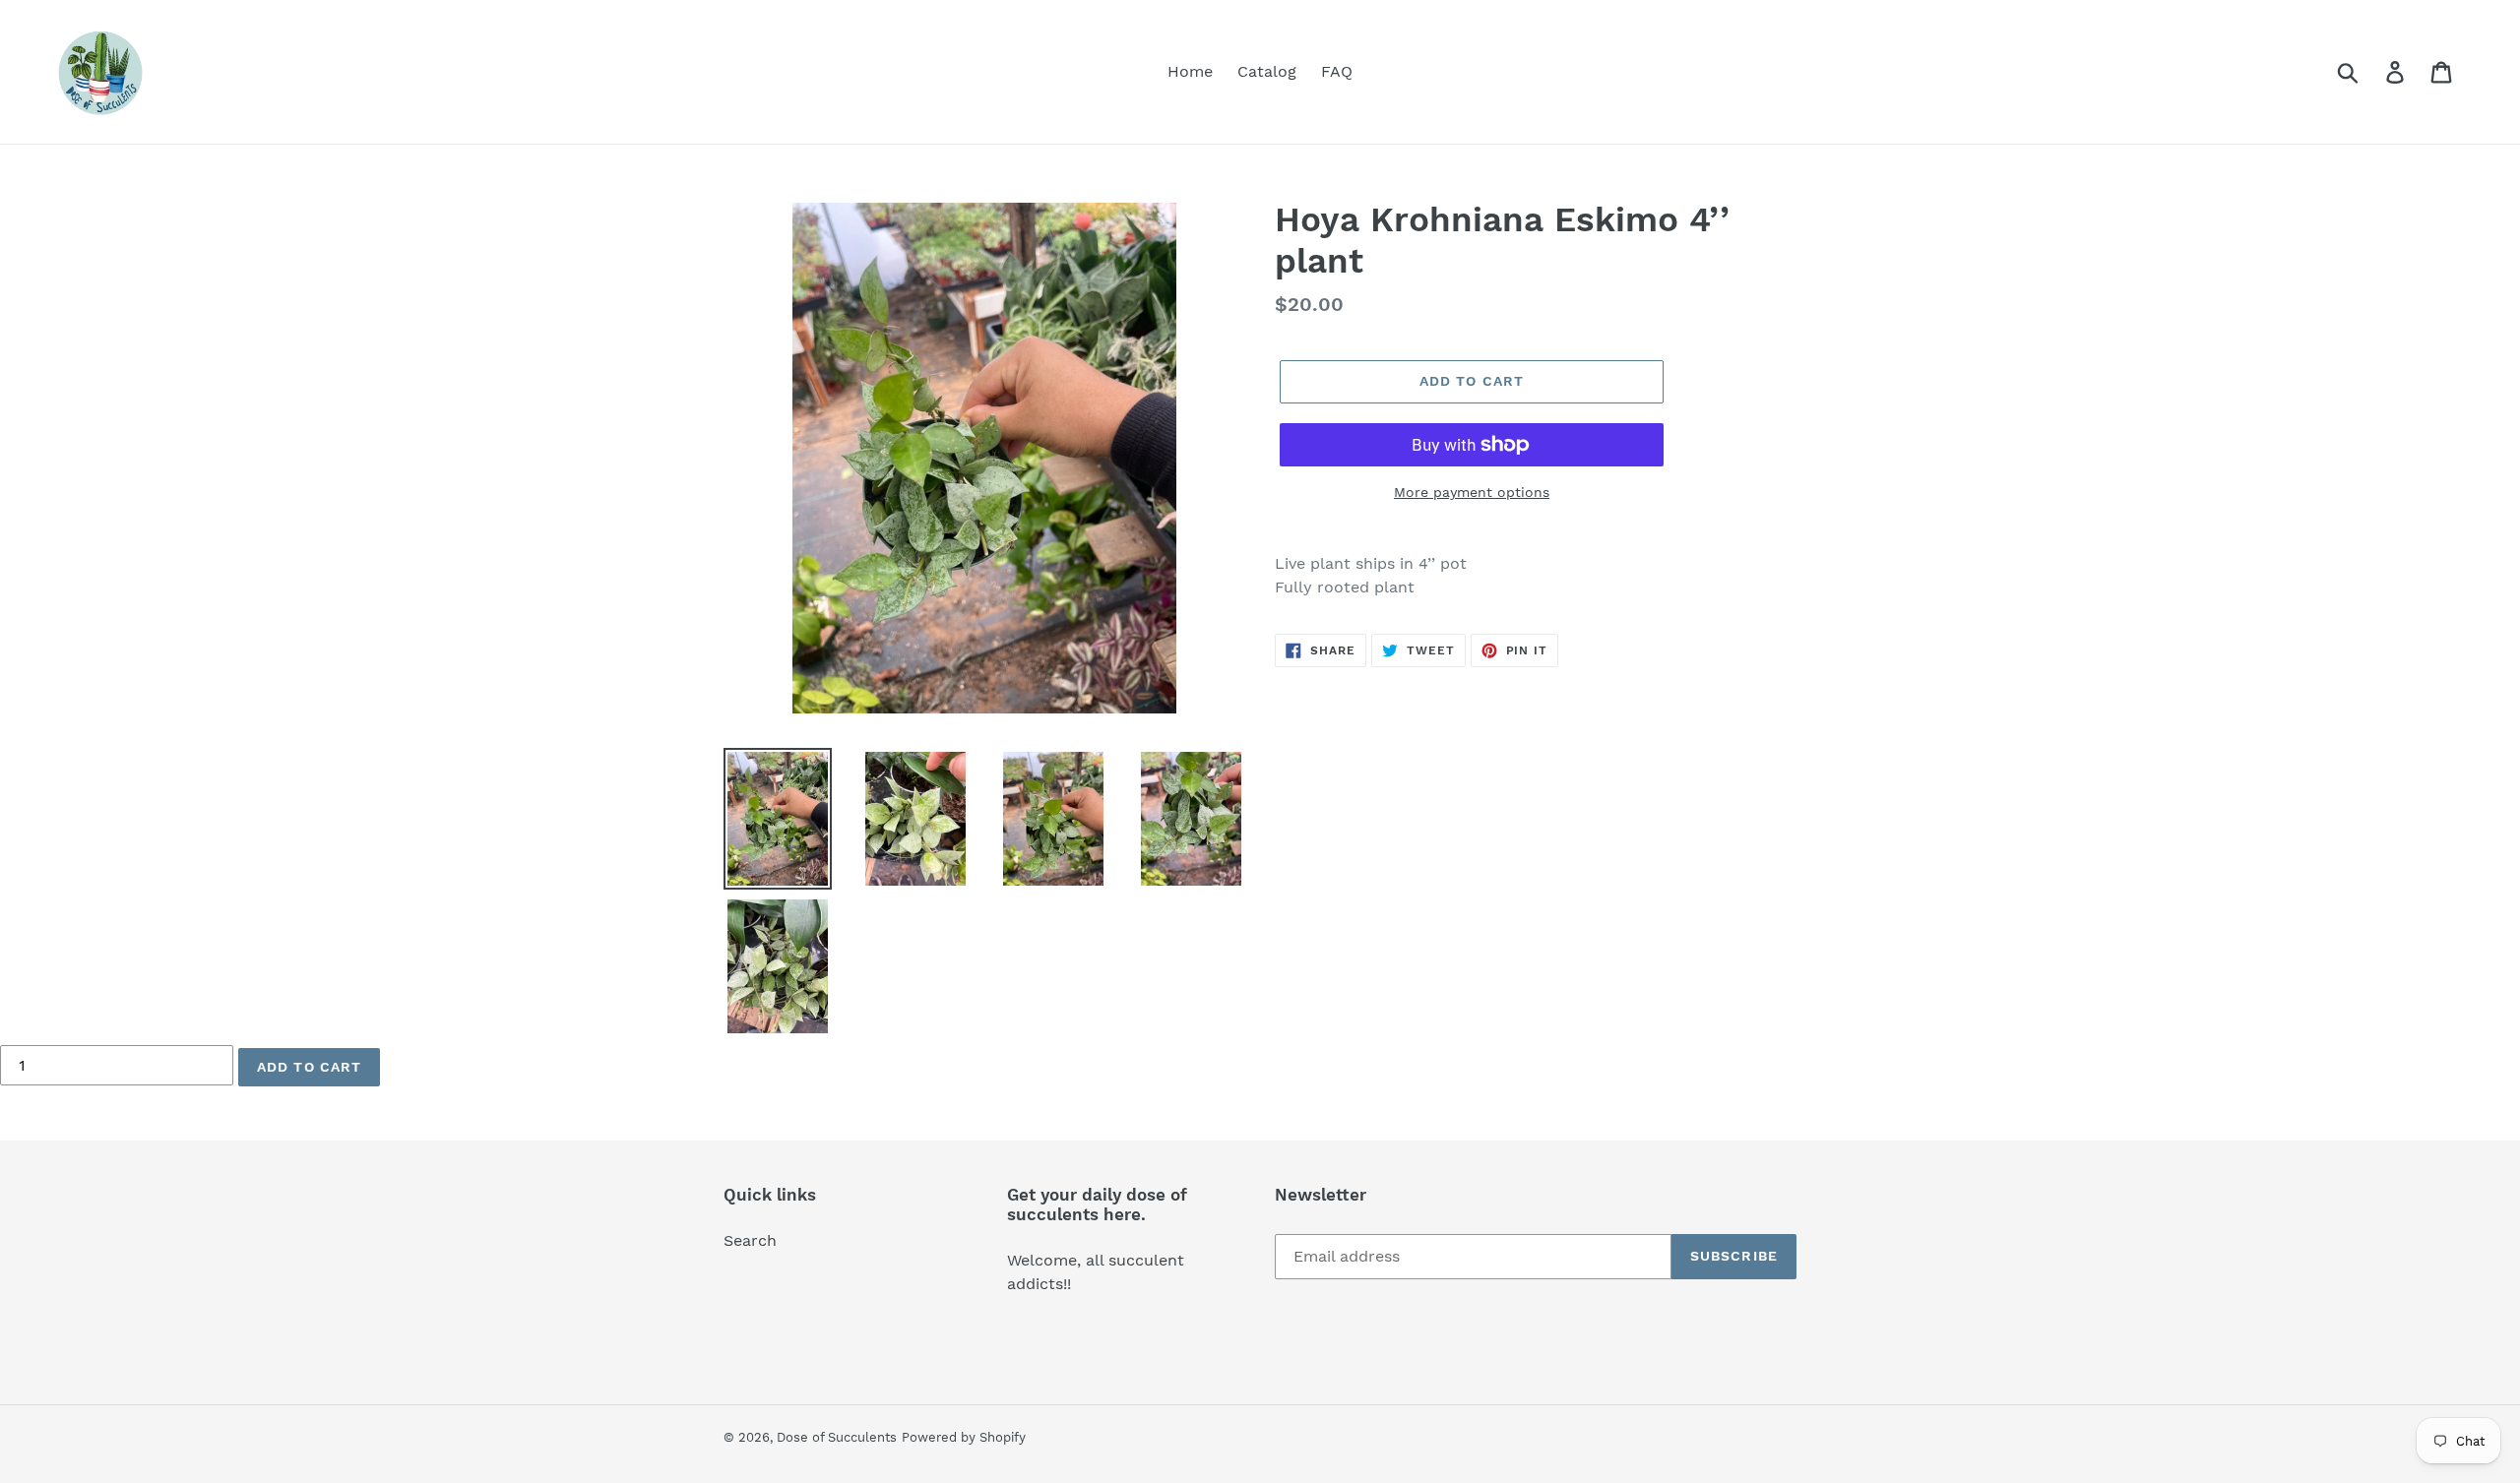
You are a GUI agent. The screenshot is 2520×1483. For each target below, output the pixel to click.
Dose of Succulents (837, 1437)
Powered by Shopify (964, 1437)
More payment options (1472, 492)
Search (750, 1240)
